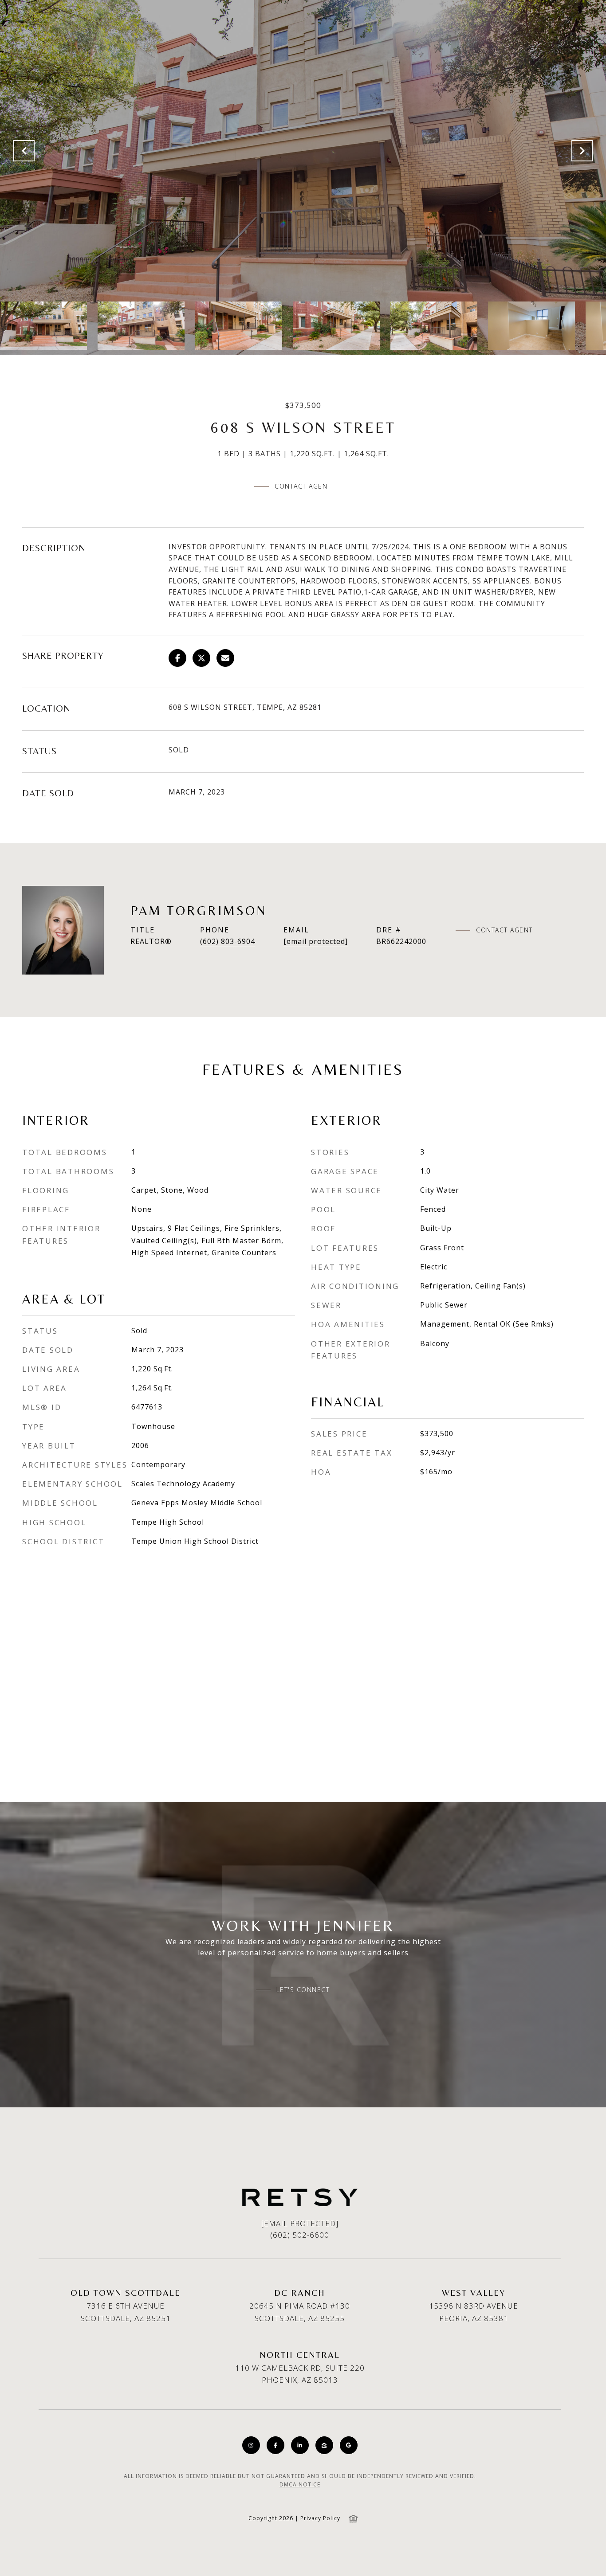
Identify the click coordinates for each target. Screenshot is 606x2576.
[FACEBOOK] (275, 2445)
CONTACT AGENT (504, 930)
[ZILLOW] (324, 2445)
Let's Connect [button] (303, 1990)
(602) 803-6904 (228, 941)
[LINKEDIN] (300, 2445)
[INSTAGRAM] (251, 2445)
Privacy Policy (320, 2518)
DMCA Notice (300, 2484)
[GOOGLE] (349, 2445)
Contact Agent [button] (303, 486)
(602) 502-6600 (300, 2235)
